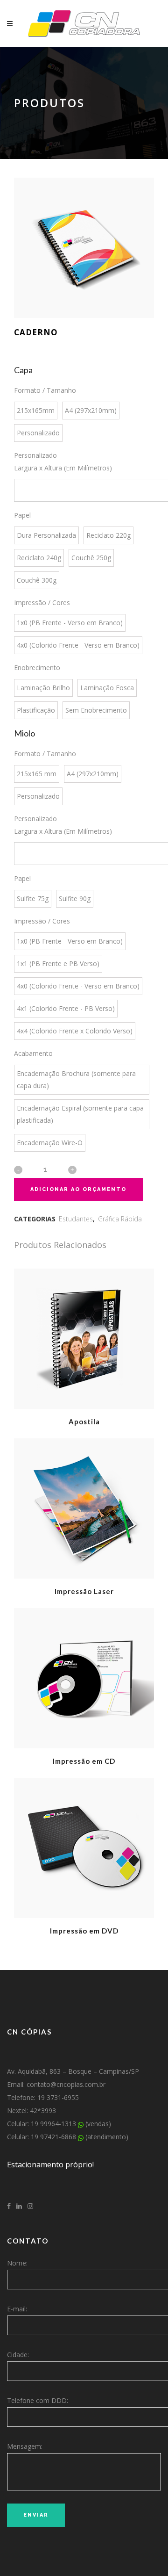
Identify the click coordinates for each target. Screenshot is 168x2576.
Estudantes (76, 1219)
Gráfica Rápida (120, 1219)
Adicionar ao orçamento (78, 1189)
